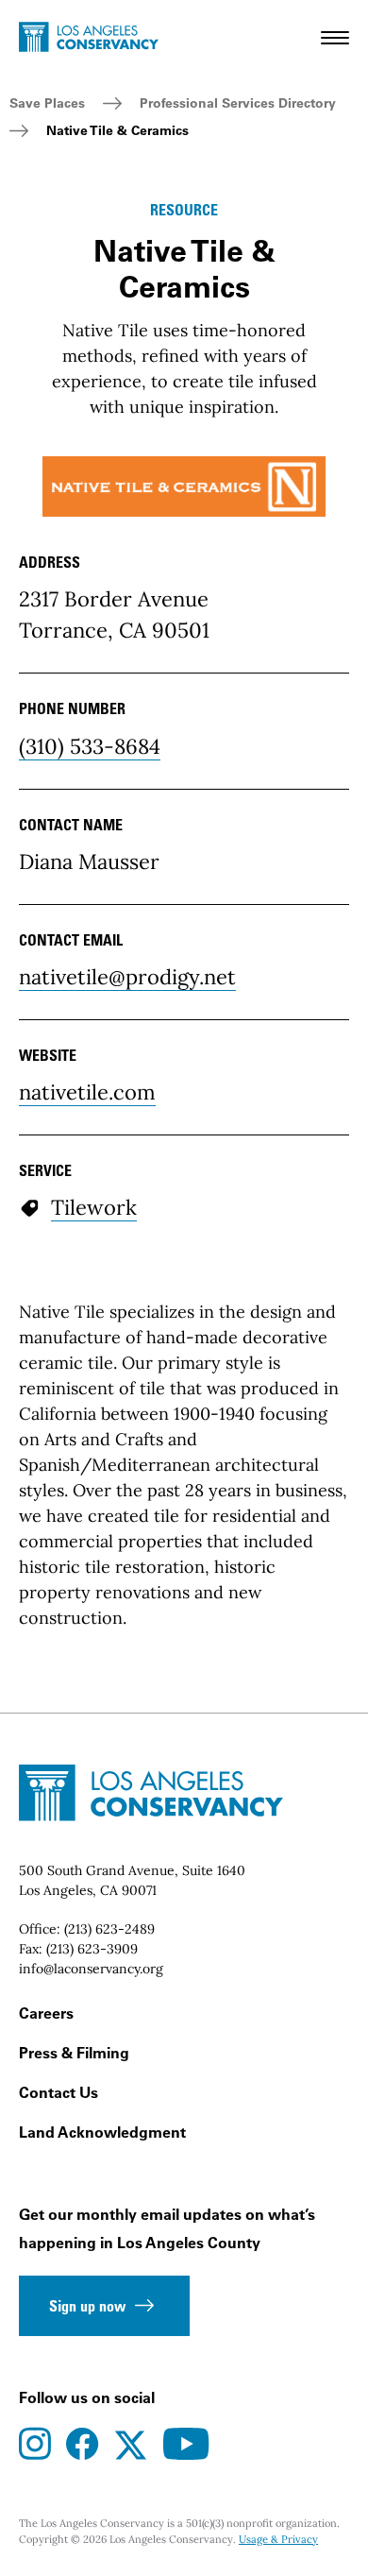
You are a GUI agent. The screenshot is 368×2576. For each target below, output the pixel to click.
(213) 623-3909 (92, 1949)
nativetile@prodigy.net (127, 977)
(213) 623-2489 (109, 1929)
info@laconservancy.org (91, 1969)
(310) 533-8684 (90, 746)
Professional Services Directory (238, 103)
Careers (46, 2013)
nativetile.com (87, 1092)
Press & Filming (74, 2053)
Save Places (47, 103)
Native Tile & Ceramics (117, 130)
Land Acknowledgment (102, 2132)
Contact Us (59, 2092)
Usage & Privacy (278, 2539)
